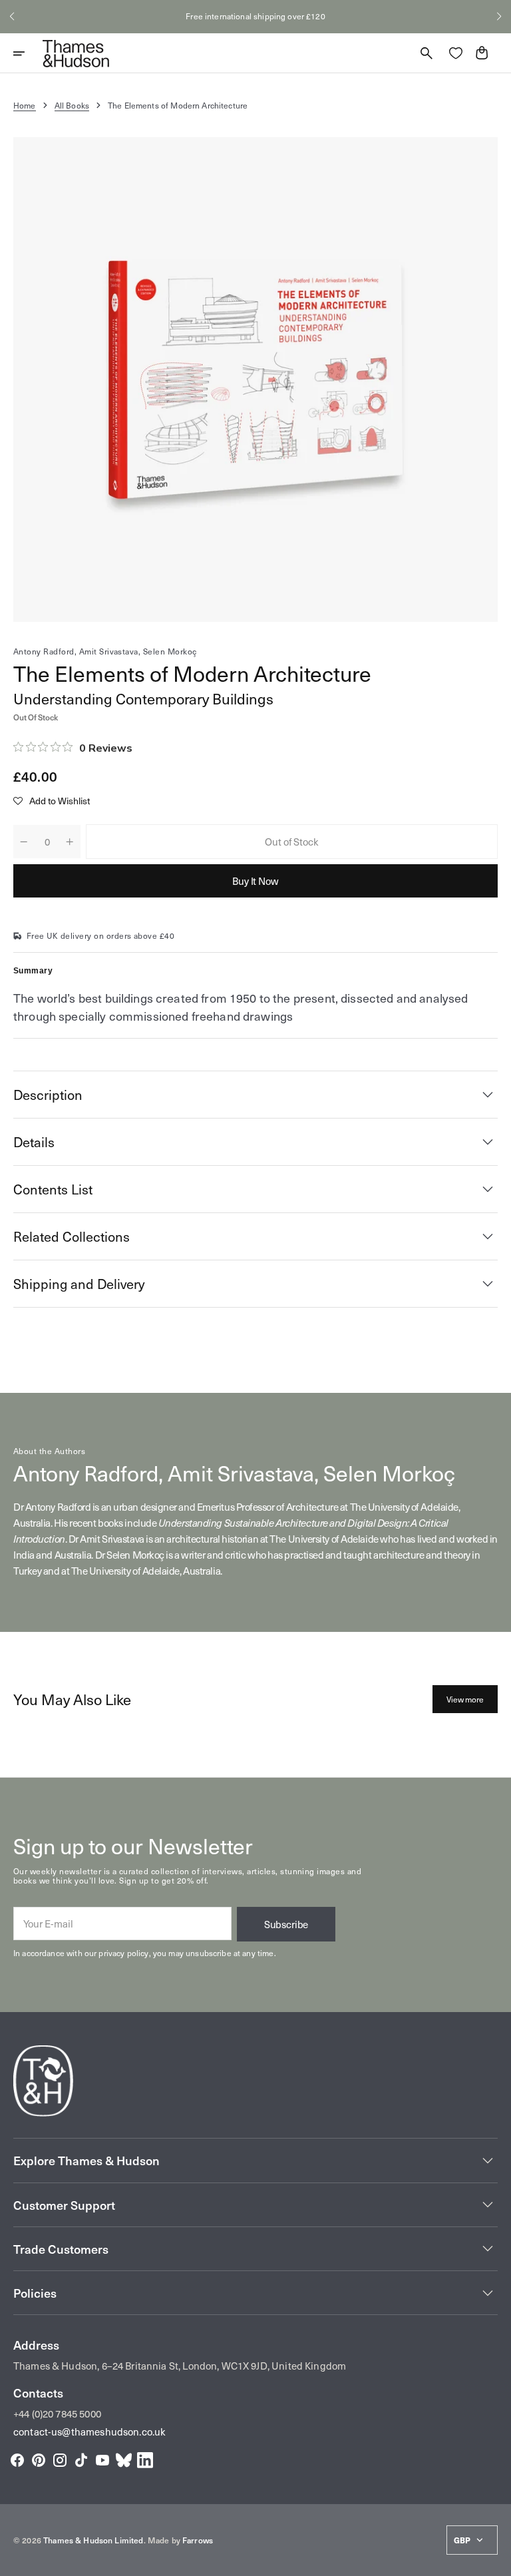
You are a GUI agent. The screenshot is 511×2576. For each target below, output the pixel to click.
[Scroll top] (495, 2560)
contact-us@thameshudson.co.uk (89, 2432)
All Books (72, 105)
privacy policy (123, 1953)
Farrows (198, 2540)
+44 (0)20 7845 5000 (57, 2414)
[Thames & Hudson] (76, 53)
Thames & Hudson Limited (93, 2540)
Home (25, 105)
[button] (12, 17)
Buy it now (255, 881)
